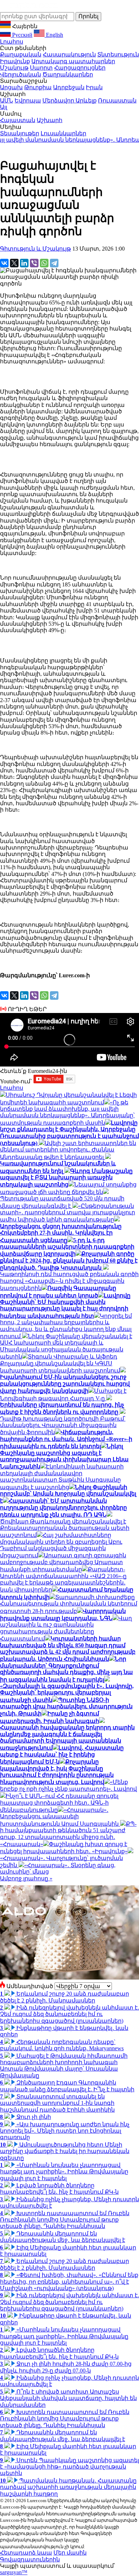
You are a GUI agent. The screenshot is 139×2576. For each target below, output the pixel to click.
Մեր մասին (70, 2553)
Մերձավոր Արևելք (69, 100)
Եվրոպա (28, 100)
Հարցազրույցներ (80, 68)
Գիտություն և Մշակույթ (35, 249)
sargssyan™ (14, 2572)
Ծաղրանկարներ (68, 74)
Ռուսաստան (117, 100)
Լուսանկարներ (63, 133)
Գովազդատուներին (30, 2559)
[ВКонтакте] (4, 263)
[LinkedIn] (24, 263)
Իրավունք (15, 61)
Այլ (4, 107)
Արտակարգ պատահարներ (73, 61)
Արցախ (11, 87)
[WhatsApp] (44, 263)
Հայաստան (18, 120)
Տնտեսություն (118, 54)
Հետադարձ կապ (26, 2553)
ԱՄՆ (7, 100)
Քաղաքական (21, 54)
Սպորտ (41, 68)
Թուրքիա (38, 87)
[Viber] (34, 263)
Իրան (94, 87)
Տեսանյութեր (20, 133)
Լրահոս (12, 42)
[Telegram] (54, 263)
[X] (14, 263)
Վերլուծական (20, 74)
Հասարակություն (69, 54)
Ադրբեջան (69, 87)
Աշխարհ (50, 120)
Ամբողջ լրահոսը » (26, 1878)
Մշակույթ (14, 68)
